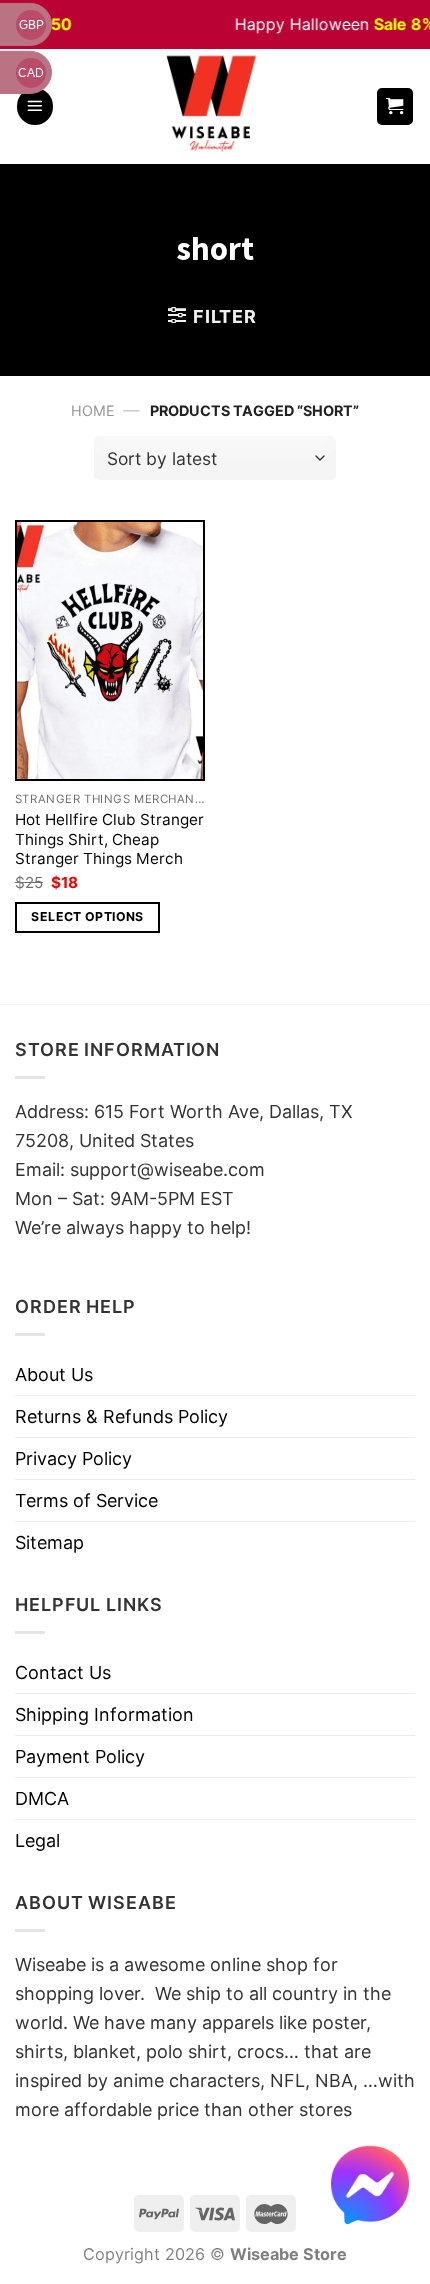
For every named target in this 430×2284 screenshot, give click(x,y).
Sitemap (49, 1542)
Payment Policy (80, 1756)
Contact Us (63, 1672)
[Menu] (35, 106)
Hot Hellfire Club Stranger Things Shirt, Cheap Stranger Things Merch (109, 839)
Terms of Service (86, 1500)
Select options (87, 916)
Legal (37, 1840)
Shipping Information (104, 1714)
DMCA (42, 1798)
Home (93, 410)
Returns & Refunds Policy (121, 1416)
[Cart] (395, 106)
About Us (54, 1374)
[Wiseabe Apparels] (214, 106)
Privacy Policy (73, 1458)
